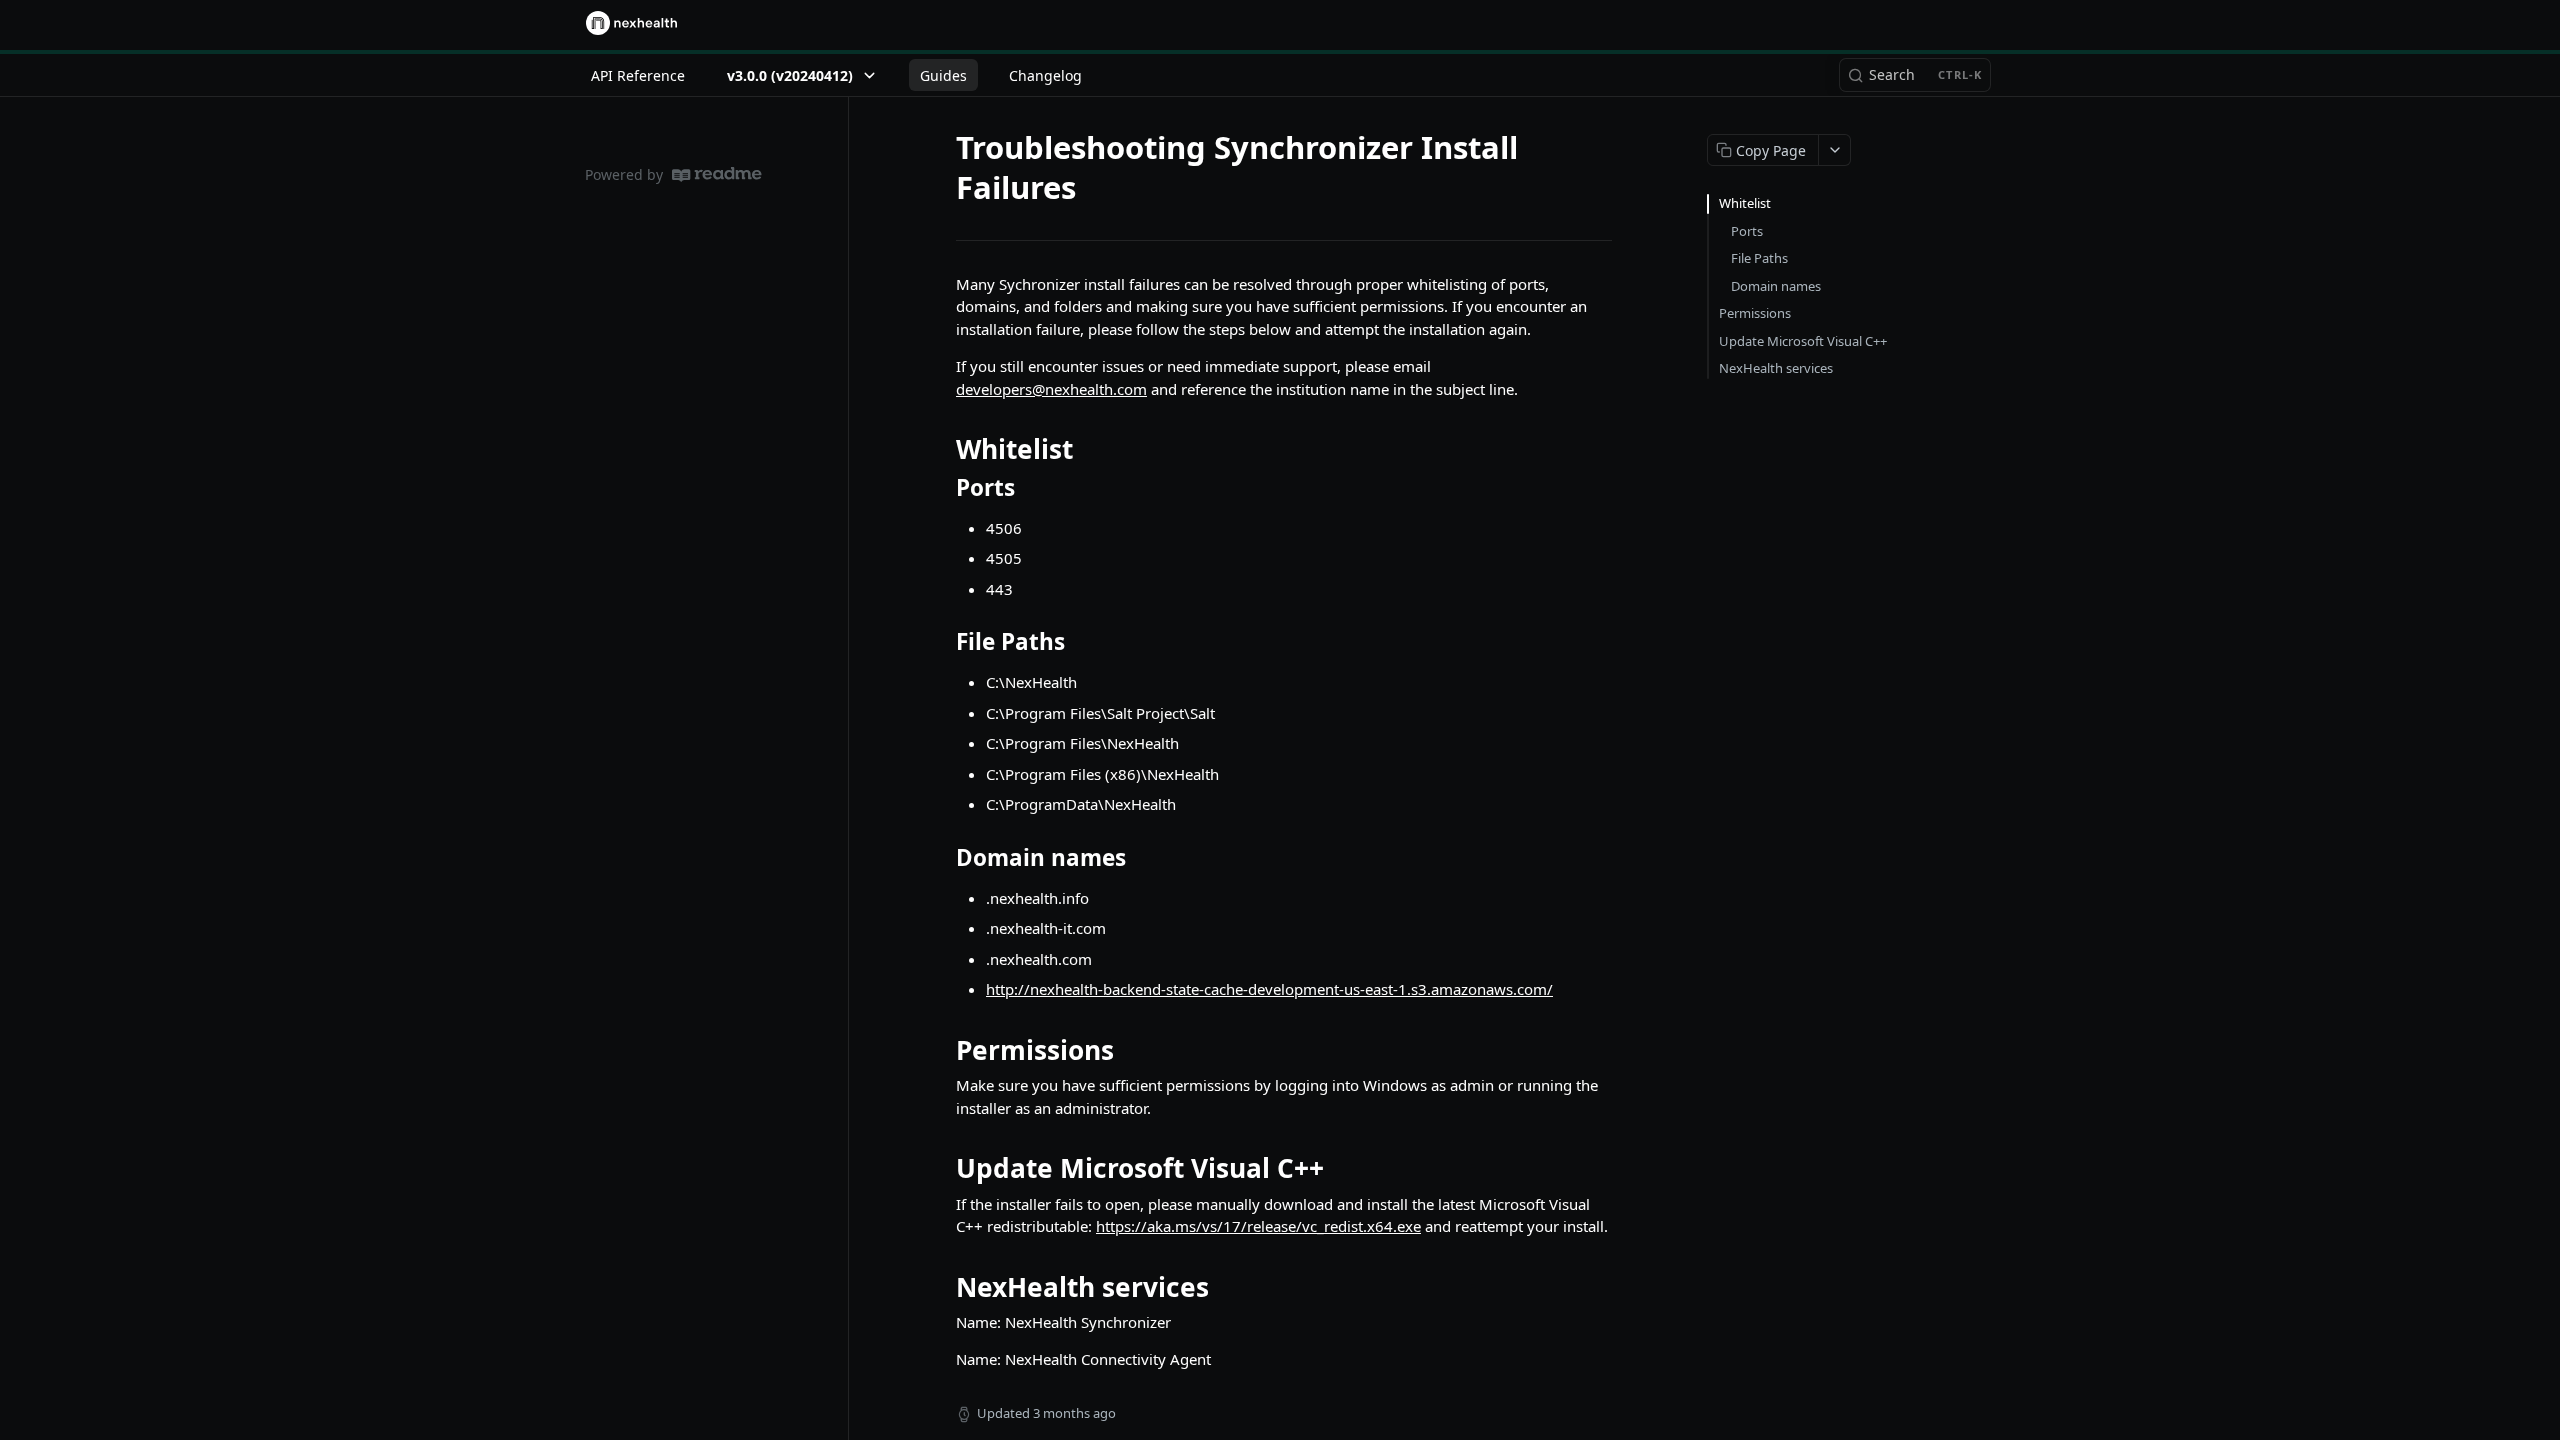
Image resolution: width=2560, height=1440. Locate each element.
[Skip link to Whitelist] (942, 449)
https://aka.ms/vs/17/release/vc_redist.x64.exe (1258, 1226)
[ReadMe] (717, 174)
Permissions (1755, 313)
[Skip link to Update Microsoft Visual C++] (942, 1168)
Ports (1747, 231)
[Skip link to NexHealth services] (942, 1287)
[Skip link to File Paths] (942, 642)
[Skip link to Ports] (942, 487)
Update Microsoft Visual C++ (1803, 341)
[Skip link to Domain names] (942, 858)
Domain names (1776, 286)
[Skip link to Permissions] (942, 1050)
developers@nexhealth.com (1051, 389)
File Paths (1759, 258)
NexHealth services (1776, 368)
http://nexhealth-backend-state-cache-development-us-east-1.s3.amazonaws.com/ (1269, 989)
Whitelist (1745, 203)
